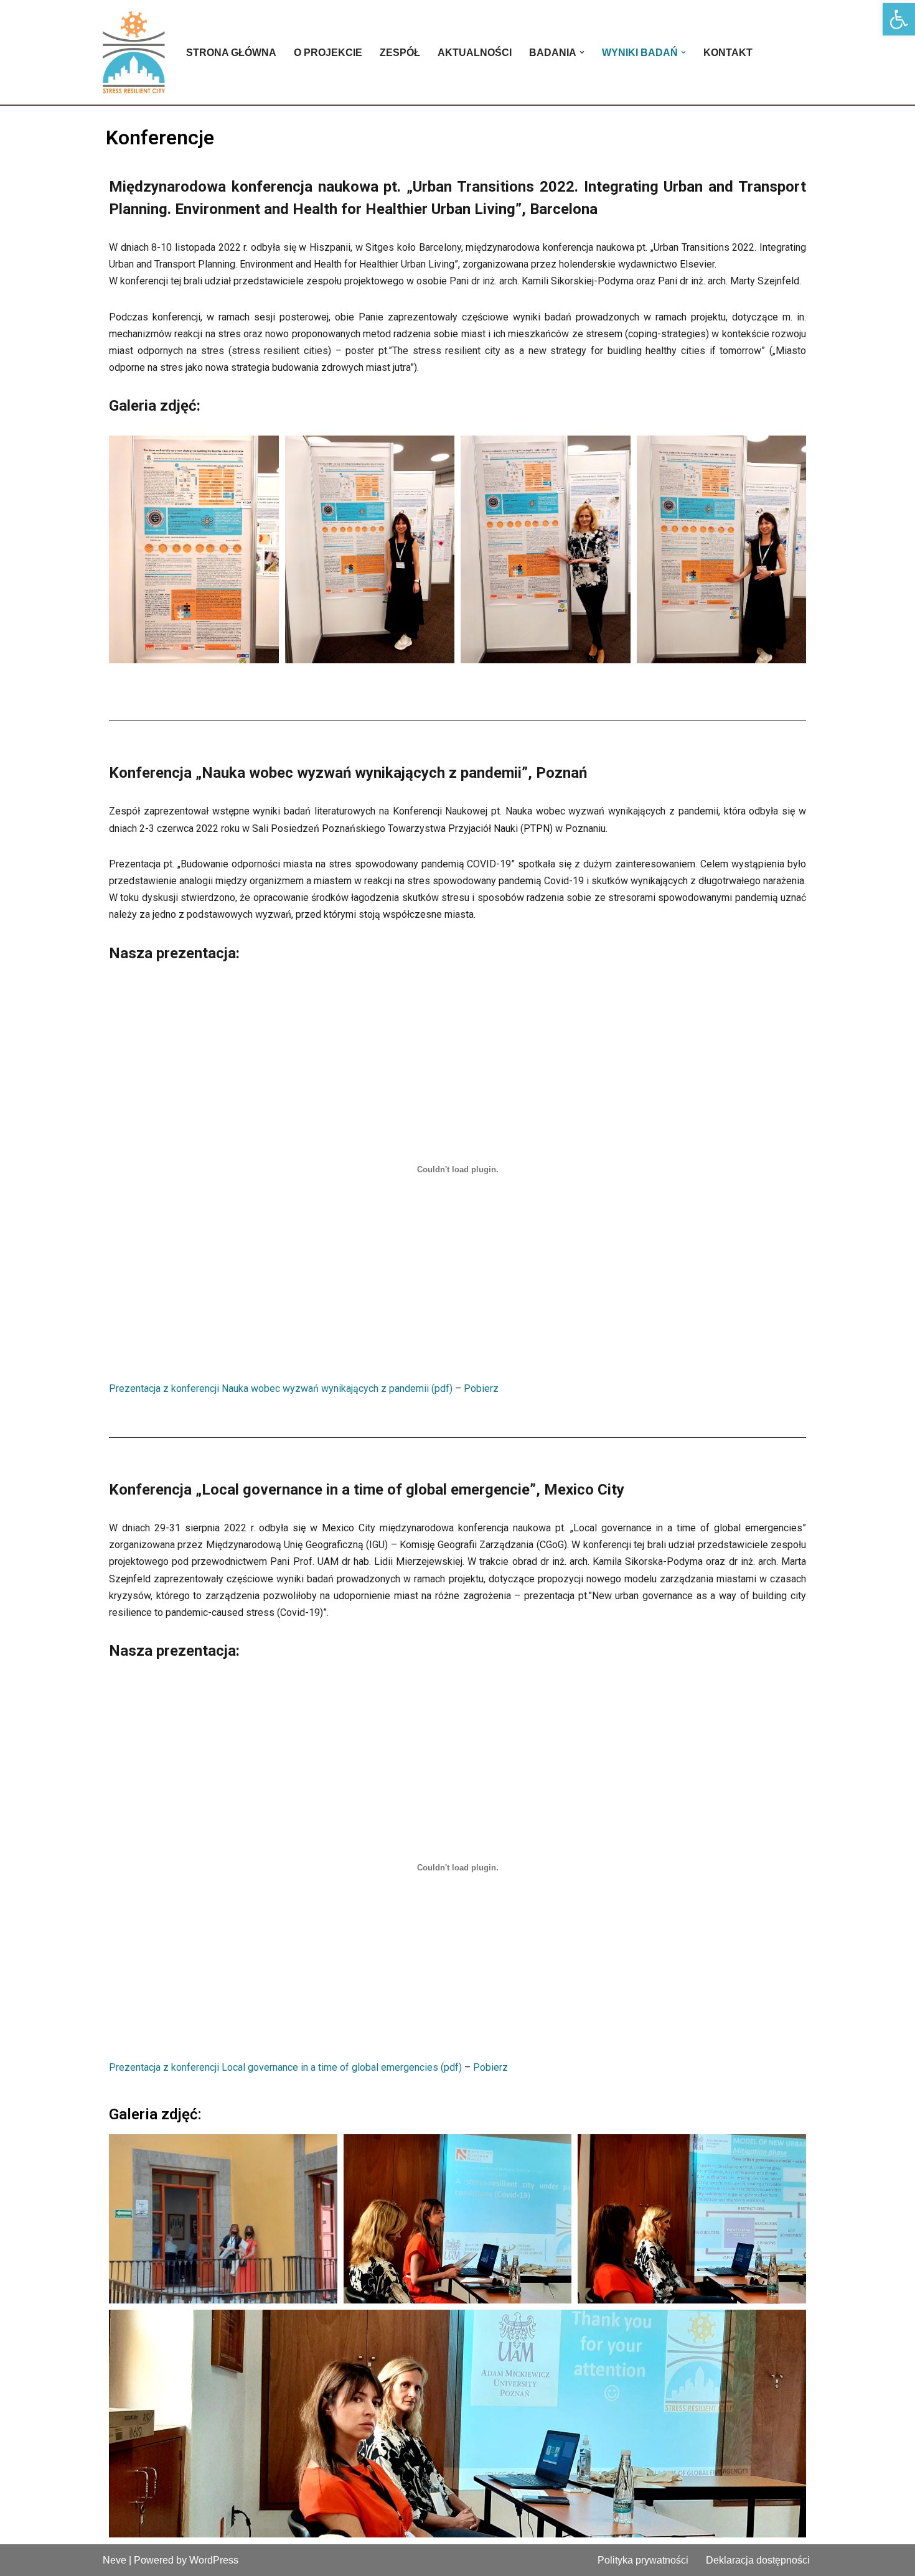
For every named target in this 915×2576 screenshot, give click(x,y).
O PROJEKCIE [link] (328, 53)
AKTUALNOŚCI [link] (475, 53)
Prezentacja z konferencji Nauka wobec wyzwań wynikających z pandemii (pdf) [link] (281, 1388)
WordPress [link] (214, 2560)
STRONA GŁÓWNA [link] (231, 53)
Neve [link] (115, 2560)
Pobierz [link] (481, 1388)
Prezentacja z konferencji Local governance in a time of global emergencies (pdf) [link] (285, 2067)
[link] (899, 19)
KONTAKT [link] (728, 53)
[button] (582, 52)
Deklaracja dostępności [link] (758, 2560)
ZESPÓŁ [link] (400, 53)
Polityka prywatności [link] (643, 2560)
